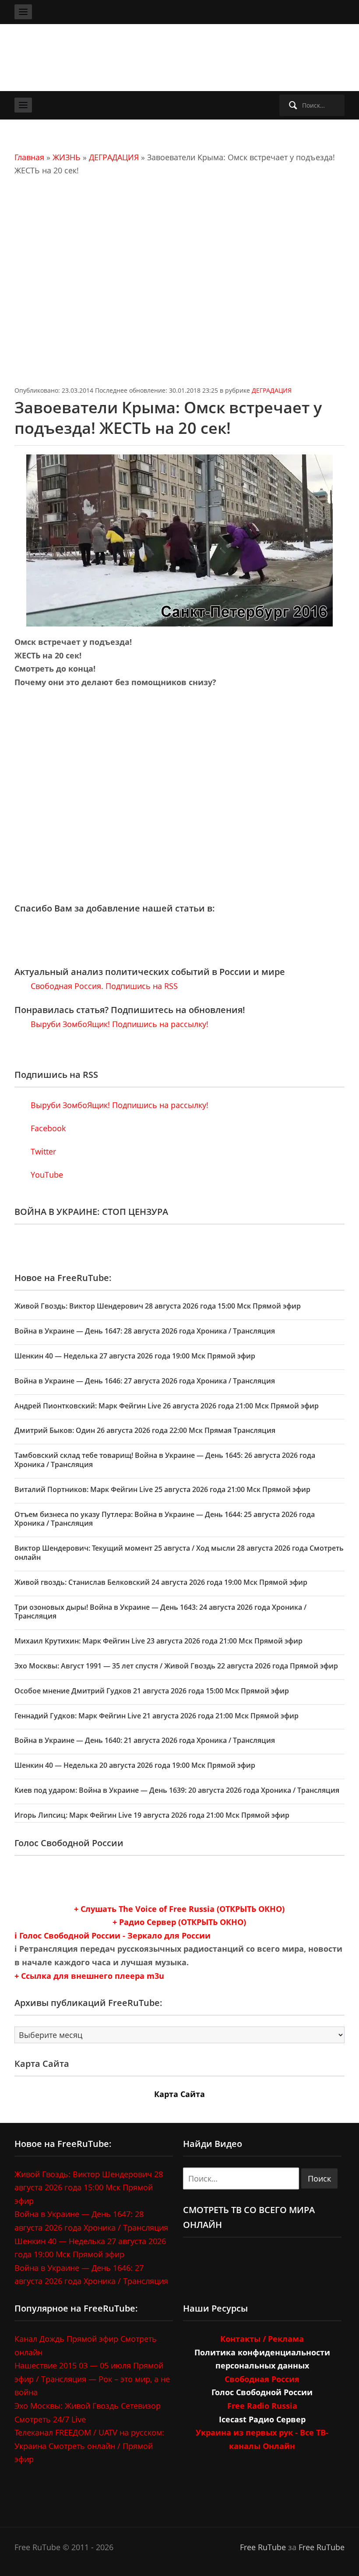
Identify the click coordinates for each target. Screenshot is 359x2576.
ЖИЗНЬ (67, 157)
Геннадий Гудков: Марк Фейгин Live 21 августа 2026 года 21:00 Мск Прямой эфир (157, 1716)
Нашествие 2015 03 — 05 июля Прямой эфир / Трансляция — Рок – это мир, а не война (92, 2379)
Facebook (47, 1128)
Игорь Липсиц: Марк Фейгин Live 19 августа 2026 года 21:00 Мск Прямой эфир (152, 1815)
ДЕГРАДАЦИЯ (114, 157)
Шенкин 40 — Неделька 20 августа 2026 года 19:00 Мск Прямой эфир (135, 1765)
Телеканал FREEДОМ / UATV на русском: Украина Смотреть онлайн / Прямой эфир (89, 2446)
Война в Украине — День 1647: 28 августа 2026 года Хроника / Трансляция (145, 1331)
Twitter (42, 1151)
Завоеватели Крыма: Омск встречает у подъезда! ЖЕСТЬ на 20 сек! (168, 418)
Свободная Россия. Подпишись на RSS (103, 986)
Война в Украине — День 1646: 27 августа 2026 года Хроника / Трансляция (145, 1381)
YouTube (46, 1175)
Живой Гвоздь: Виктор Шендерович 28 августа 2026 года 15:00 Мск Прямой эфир (158, 1306)
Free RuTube (263, 2547)
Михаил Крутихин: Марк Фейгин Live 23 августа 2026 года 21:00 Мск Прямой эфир (158, 1641)
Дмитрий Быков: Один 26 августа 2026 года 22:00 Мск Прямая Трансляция (145, 1430)
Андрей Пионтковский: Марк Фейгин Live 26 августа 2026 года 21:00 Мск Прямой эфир (167, 1406)
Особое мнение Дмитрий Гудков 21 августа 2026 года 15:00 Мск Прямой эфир (152, 1691)
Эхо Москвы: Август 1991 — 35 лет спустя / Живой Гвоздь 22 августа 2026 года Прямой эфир (176, 1666)
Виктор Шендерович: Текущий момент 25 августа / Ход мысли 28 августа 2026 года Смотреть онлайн (179, 1553)
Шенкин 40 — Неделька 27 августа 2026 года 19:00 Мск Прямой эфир (135, 1356)
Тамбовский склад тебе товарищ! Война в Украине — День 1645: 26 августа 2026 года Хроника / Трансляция (165, 1460)
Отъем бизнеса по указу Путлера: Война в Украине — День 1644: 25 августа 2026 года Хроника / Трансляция (165, 1519)
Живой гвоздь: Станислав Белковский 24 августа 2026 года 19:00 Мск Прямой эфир (161, 1582)
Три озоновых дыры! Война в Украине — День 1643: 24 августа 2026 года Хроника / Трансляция (160, 1612)
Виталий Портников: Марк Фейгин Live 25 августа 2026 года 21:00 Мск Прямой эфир (162, 1489)
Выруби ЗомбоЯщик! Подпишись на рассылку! (118, 1024)
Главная (29, 157)
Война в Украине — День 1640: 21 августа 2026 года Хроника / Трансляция (145, 1740)
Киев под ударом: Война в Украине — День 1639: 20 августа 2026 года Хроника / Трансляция (177, 1790)
